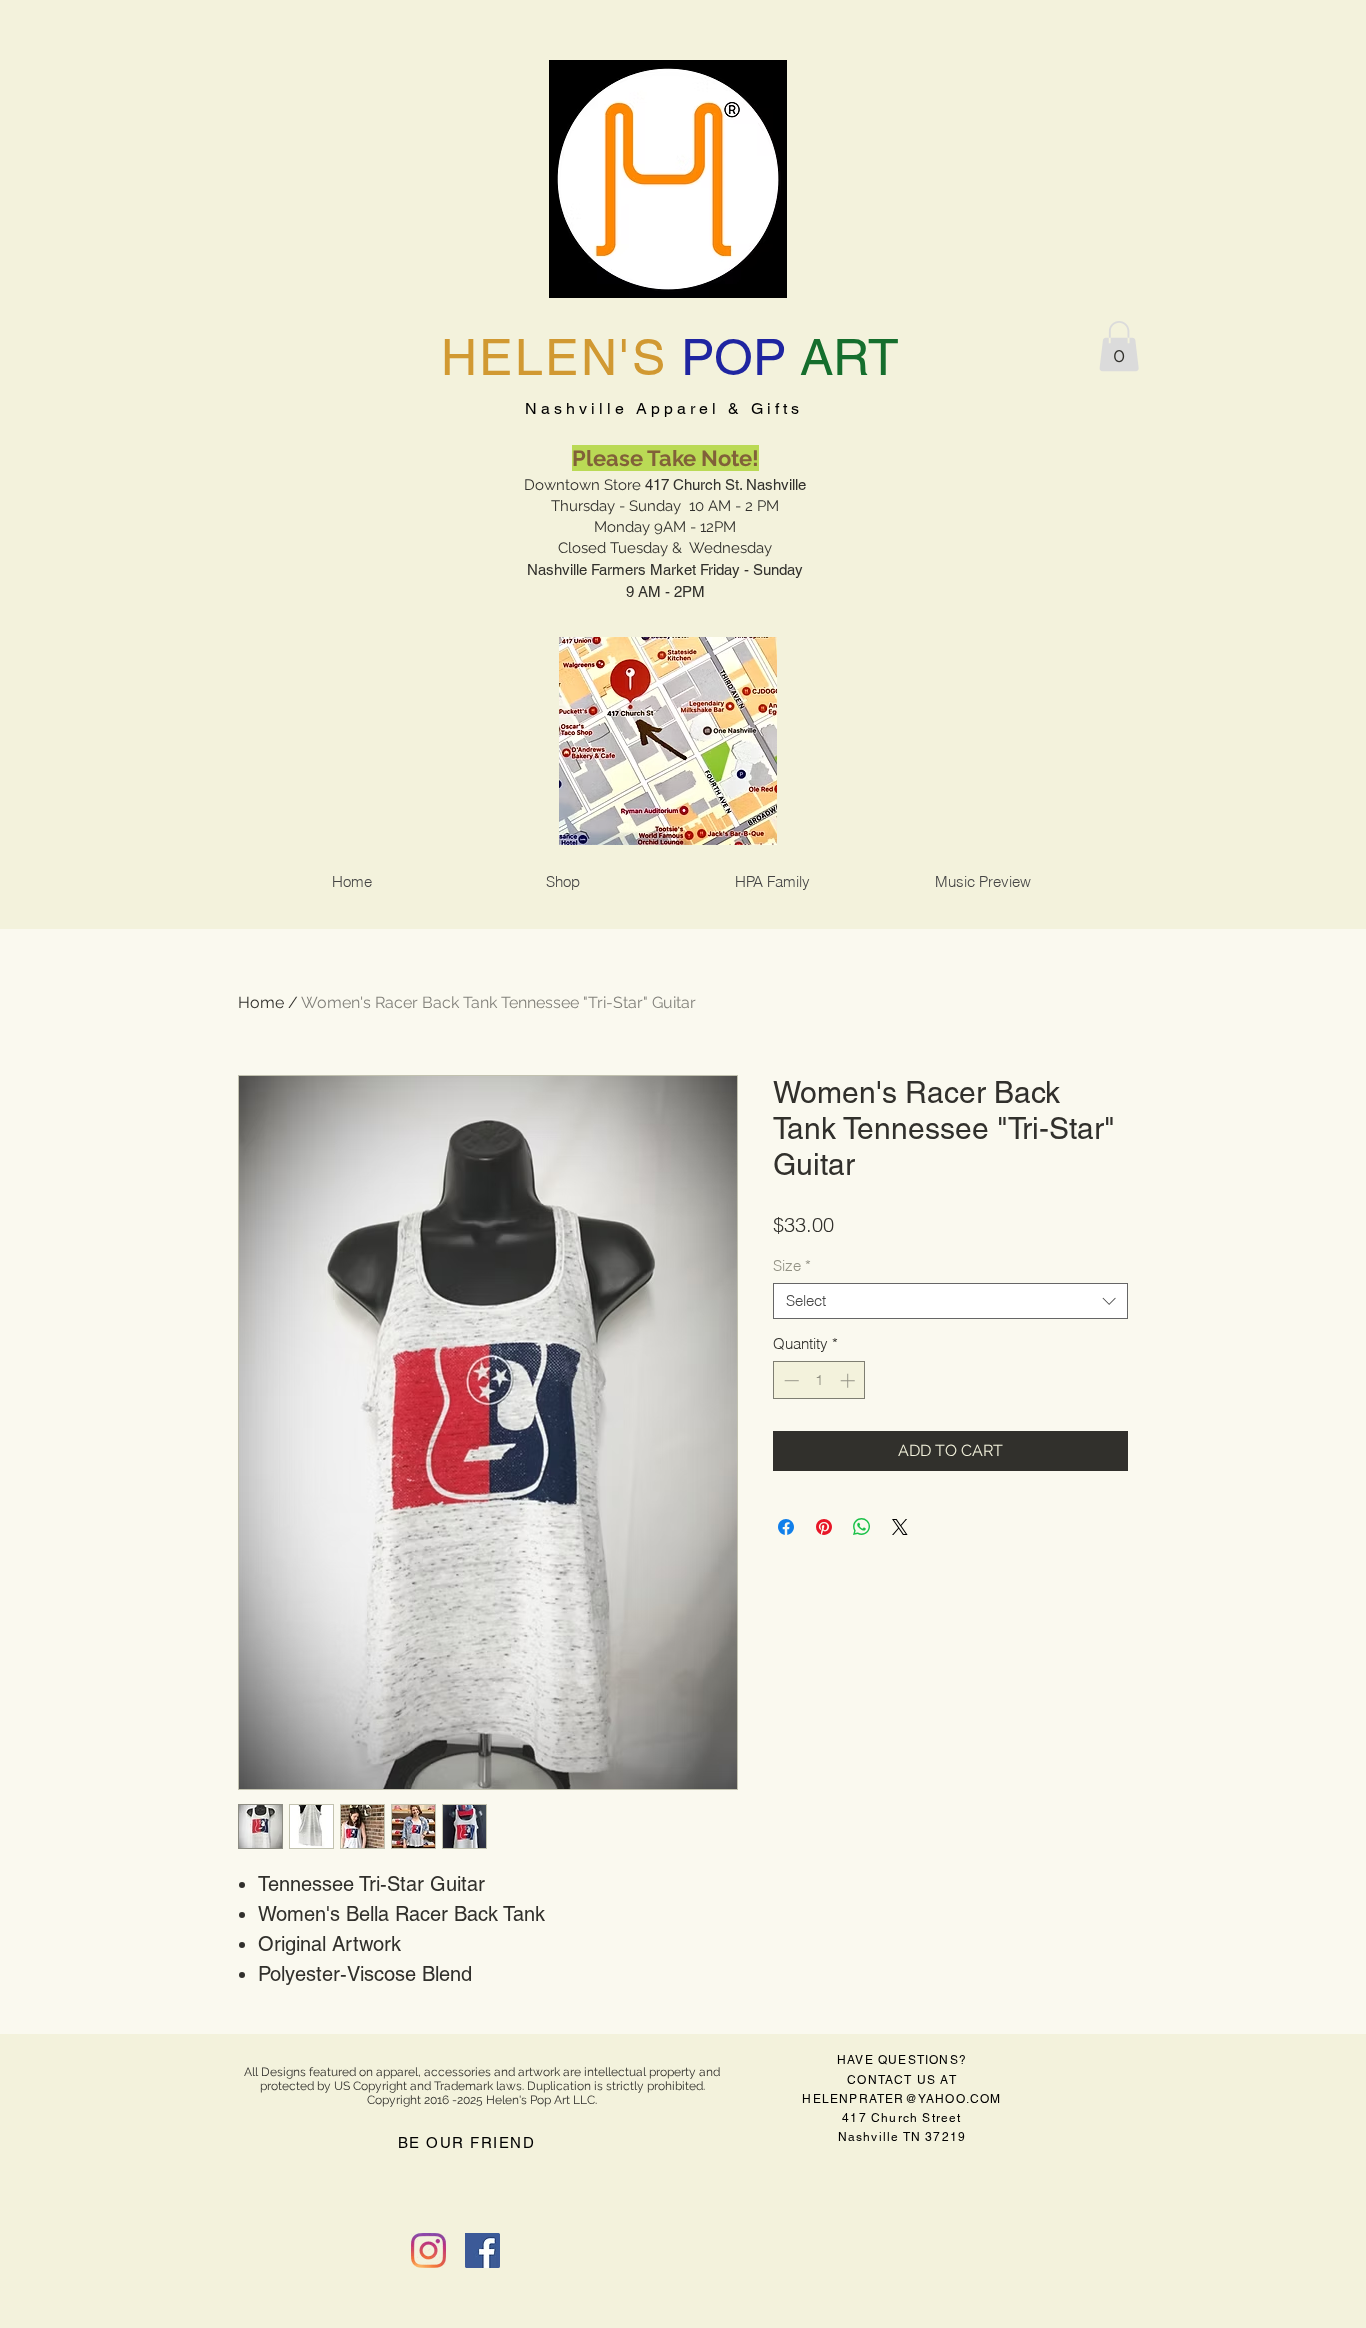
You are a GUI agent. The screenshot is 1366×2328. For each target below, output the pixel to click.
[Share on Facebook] (786, 1527)
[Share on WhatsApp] (862, 1527)
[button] (1119, 346)
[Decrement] (789, 1380)
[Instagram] (428, 2250)
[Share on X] (900, 1527)
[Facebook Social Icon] (482, 2250)
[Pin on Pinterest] (824, 1527)
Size (792, 1266)
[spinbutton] (819, 1380)
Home (261, 1002)
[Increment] (849, 1380)
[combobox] (950, 1301)
